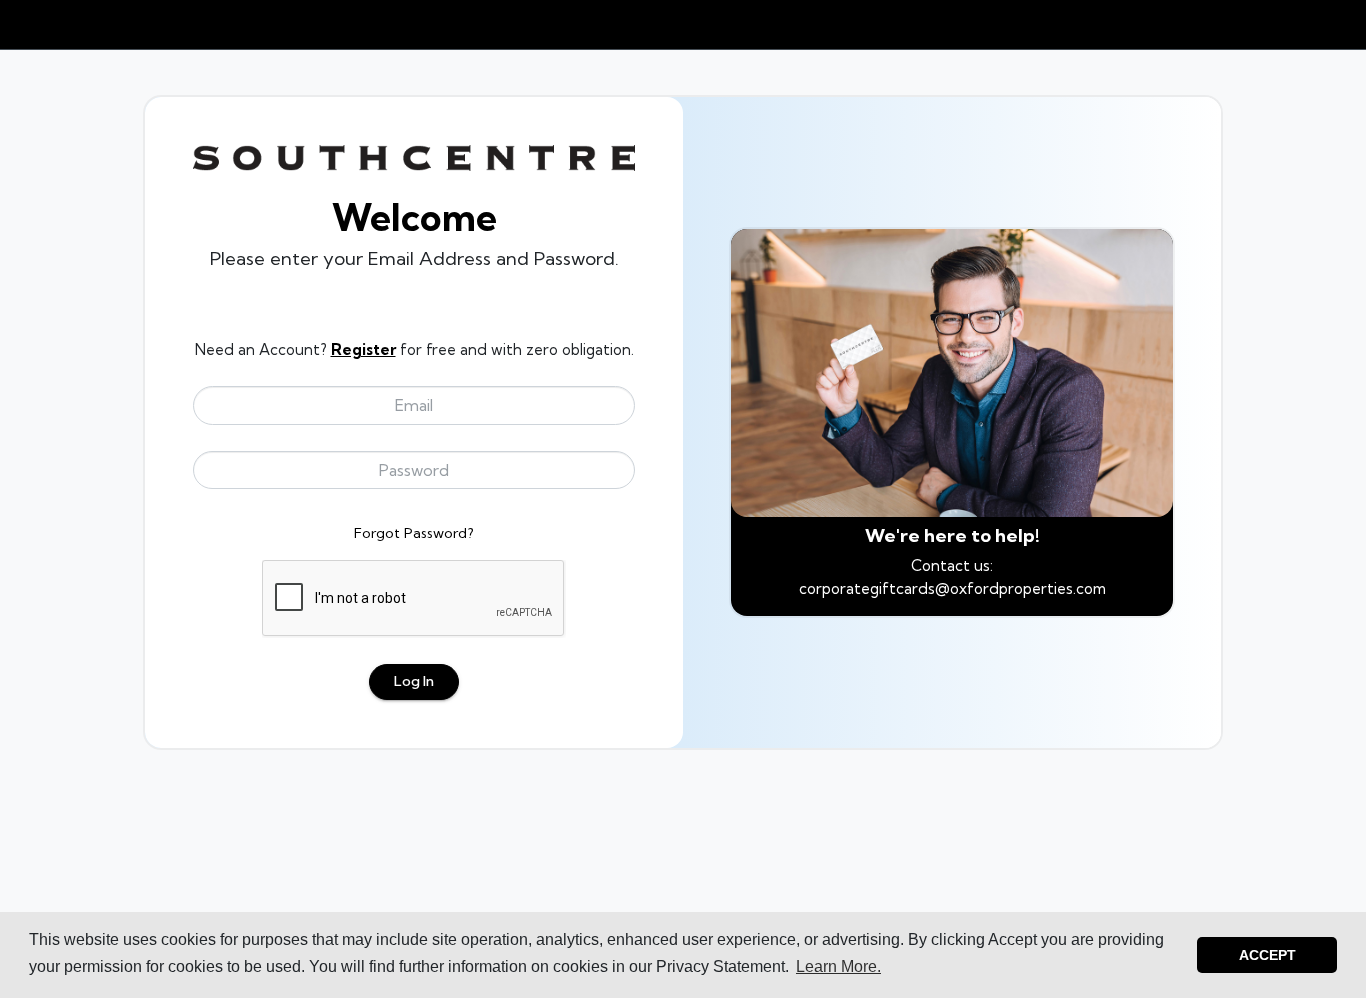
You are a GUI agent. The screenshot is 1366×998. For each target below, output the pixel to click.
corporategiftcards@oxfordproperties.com (952, 588)
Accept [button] (1267, 955)
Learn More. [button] (838, 966)
